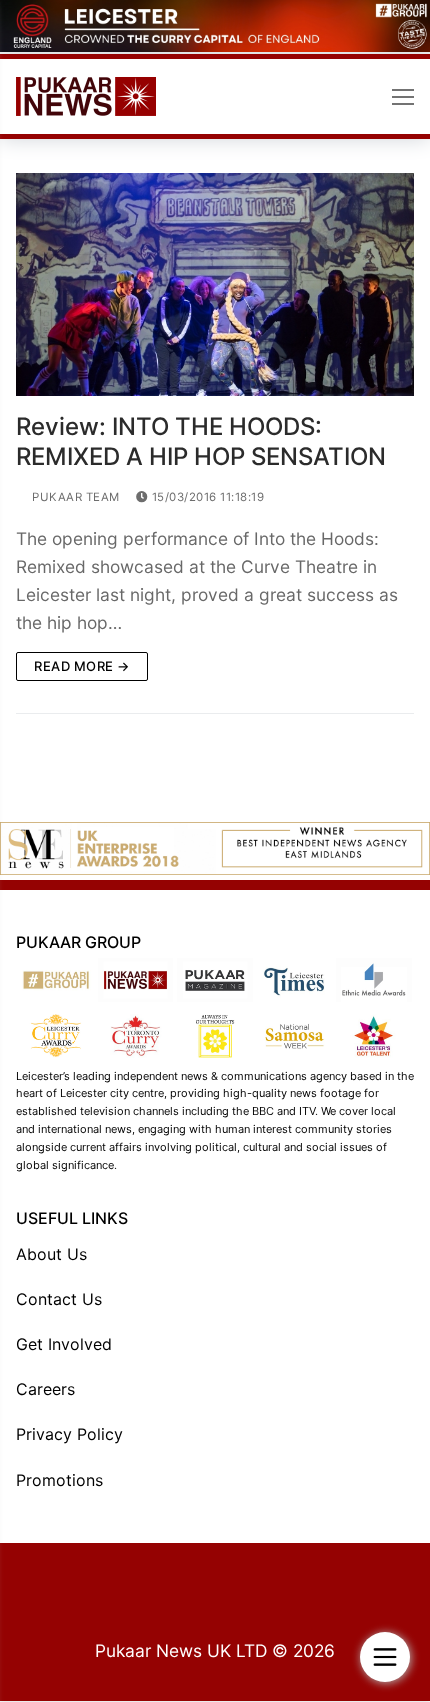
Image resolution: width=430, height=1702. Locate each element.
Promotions (59, 1480)
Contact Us (59, 1299)
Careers (45, 1389)
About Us (51, 1254)
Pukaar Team (74, 497)
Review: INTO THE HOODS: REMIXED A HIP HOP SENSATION (201, 441)
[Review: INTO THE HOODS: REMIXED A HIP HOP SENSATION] (215, 285)
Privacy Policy (69, 1434)
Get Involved (64, 1344)
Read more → (82, 666)
